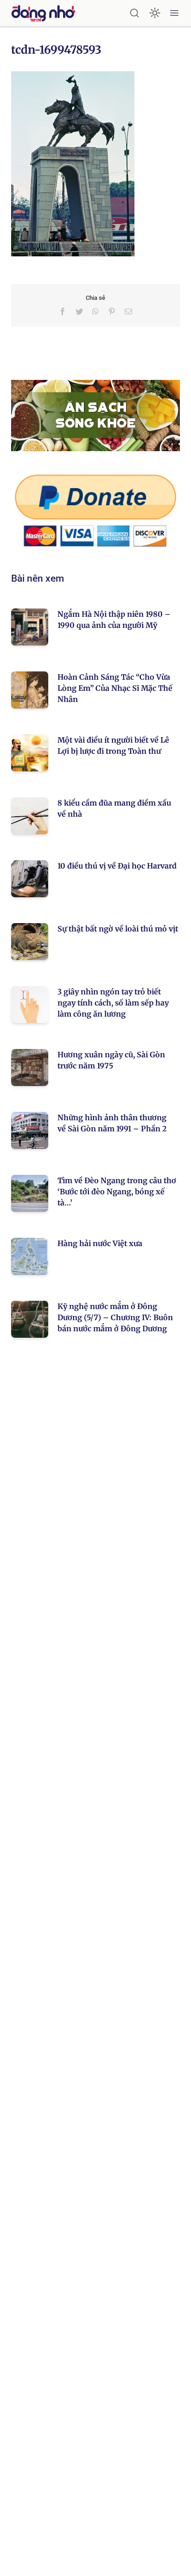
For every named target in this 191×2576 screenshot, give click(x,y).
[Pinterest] (112, 311)
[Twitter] (79, 311)
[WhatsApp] (95, 311)
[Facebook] (63, 311)
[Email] (128, 311)
